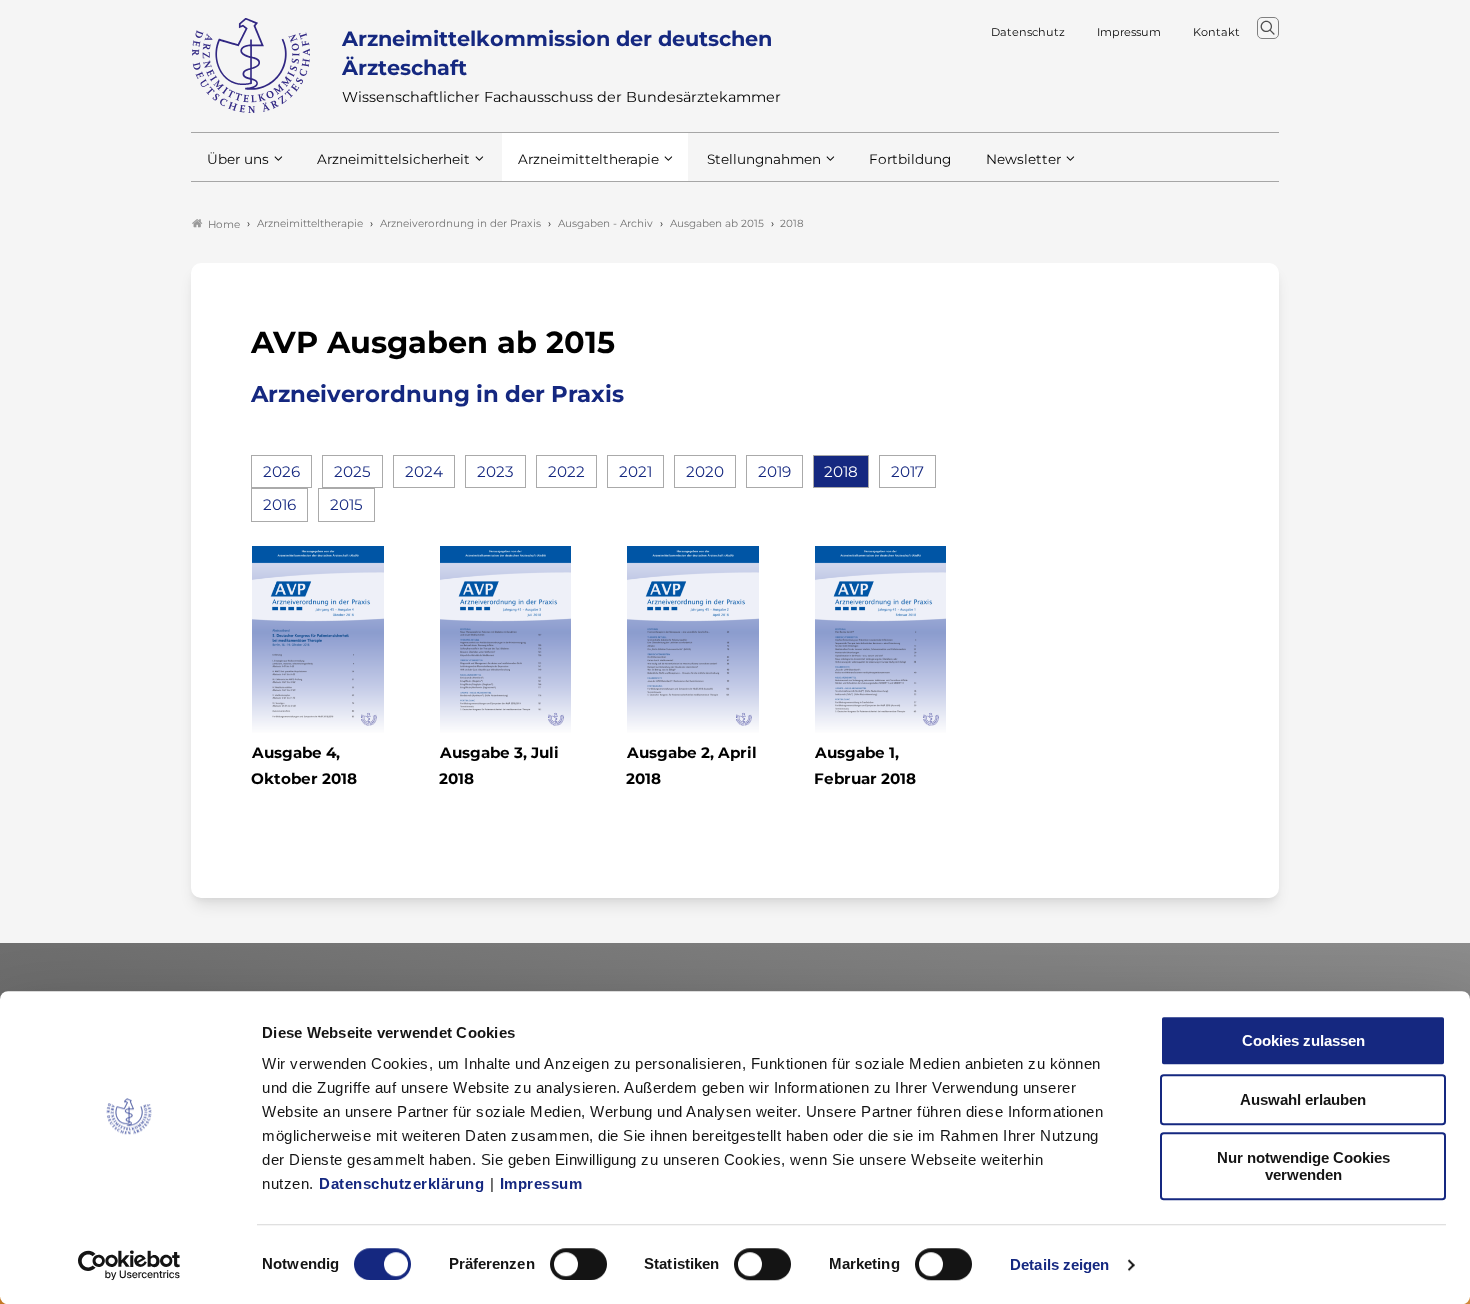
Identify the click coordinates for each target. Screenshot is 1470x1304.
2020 (705, 471)
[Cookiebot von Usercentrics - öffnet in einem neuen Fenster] (129, 1265)
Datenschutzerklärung (401, 1183)
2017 (907, 471)
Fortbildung (910, 159)
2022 (566, 471)
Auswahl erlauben (1303, 1099)
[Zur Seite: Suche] (1268, 28)
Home (224, 224)
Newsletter (1023, 159)
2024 (424, 471)
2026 (281, 471)
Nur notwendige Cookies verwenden (1303, 1166)
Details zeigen (1059, 1264)
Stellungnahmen (764, 159)
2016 (279, 504)
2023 (495, 471)
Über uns (238, 159)
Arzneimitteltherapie (588, 159)
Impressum (541, 1183)
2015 (346, 504)
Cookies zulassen (1303, 1040)
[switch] (578, 1264)
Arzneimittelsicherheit (393, 159)
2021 (635, 471)
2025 (352, 471)
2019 (774, 471)
